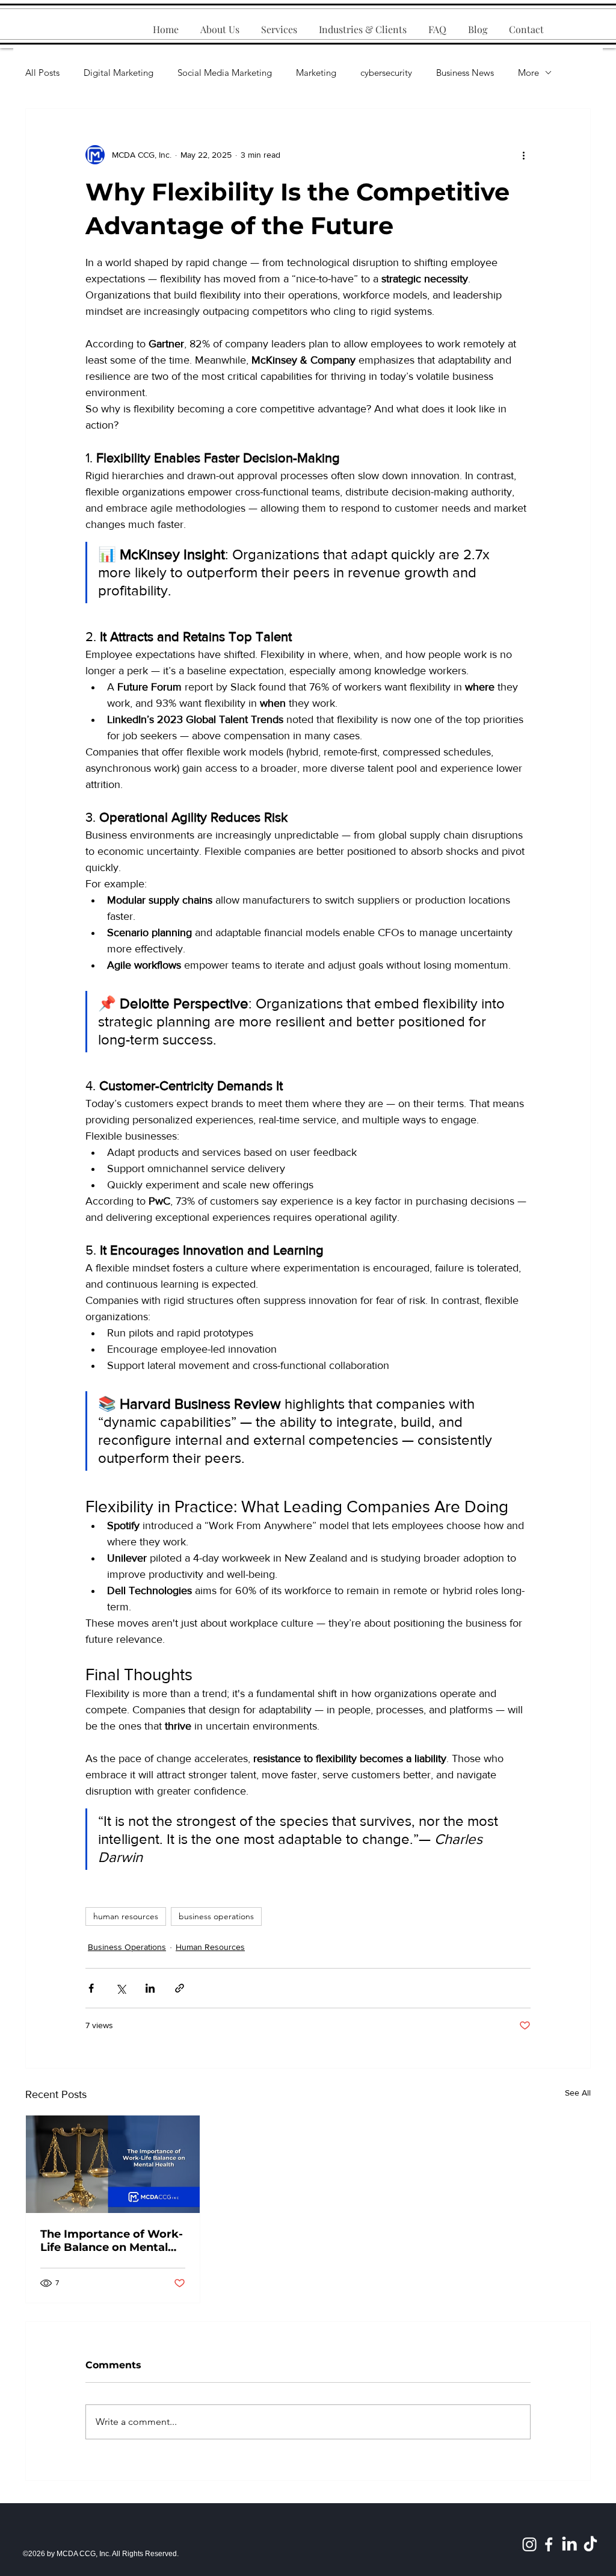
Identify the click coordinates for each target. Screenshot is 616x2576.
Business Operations (127, 1947)
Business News (465, 73)
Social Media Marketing (225, 73)
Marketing (316, 73)
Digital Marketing (119, 73)
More (528, 73)
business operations (216, 1916)
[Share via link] (180, 1988)
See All (578, 2093)
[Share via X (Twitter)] (121, 1988)
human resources (126, 1916)
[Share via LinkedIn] (150, 1988)
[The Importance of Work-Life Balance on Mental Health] (113, 2164)
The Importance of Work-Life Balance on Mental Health (112, 2241)
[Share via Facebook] (91, 1988)
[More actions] (523, 155)
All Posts (42, 73)
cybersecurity (386, 73)
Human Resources (210, 1947)
